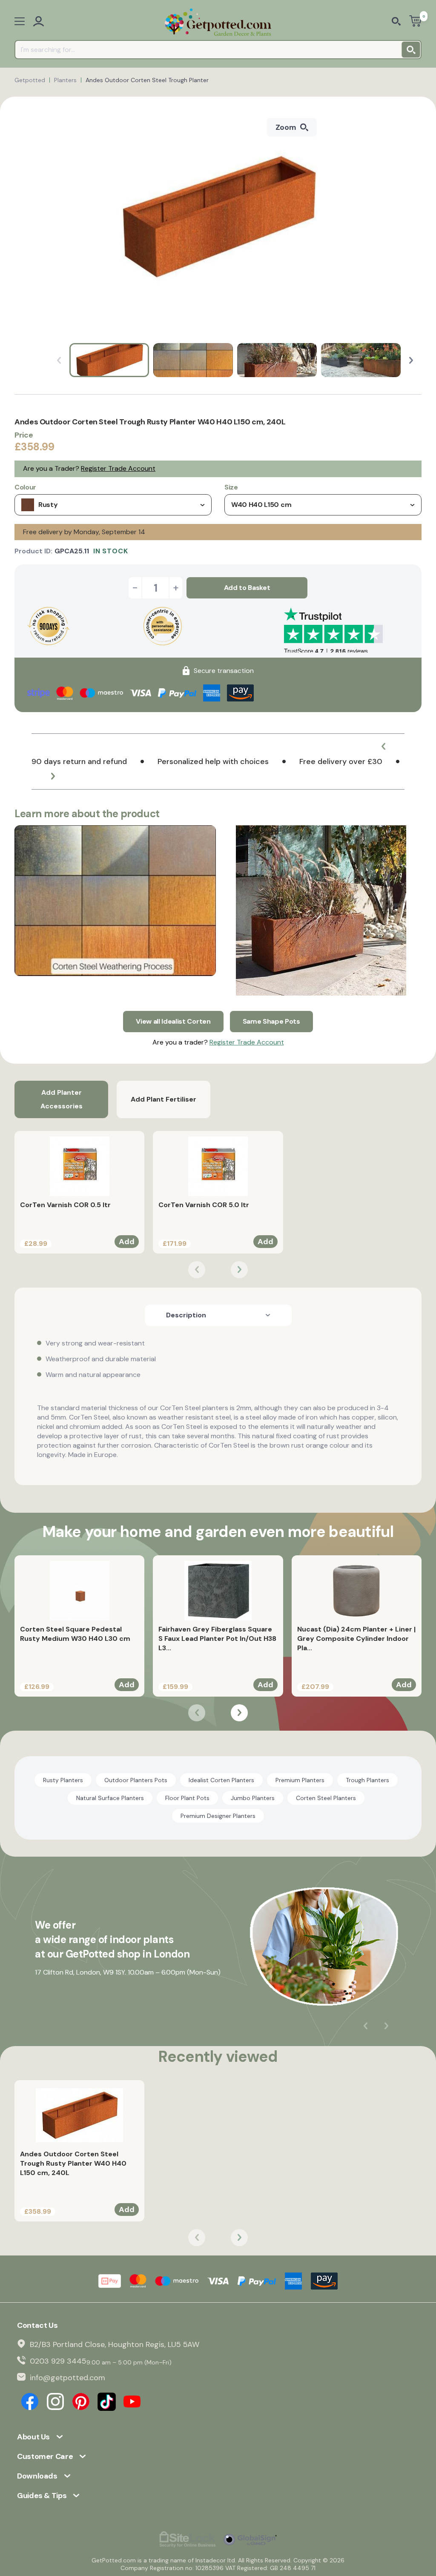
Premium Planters (300, 1780)
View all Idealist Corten (173, 1021)
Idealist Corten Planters (221, 1780)
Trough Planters (367, 1780)
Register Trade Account (118, 468)
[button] (411, 360)
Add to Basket (247, 588)
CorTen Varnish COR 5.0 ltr (204, 1205)
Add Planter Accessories (62, 1099)
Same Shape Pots (271, 1021)
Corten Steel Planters (326, 1798)
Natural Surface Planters (110, 1798)
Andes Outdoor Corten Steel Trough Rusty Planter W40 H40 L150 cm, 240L (73, 2163)
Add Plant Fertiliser (163, 1099)
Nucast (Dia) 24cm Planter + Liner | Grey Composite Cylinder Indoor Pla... (356, 1639)
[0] (415, 22)
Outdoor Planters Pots (136, 1780)
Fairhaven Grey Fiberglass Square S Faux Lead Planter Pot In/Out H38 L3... (217, 1639)
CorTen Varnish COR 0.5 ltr (65, 1205)
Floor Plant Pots (187, 1798)
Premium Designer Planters (218, 1816)
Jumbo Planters (253, 1798)
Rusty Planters (63, 1780)
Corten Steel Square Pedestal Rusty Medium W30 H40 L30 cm (75, 1634)
